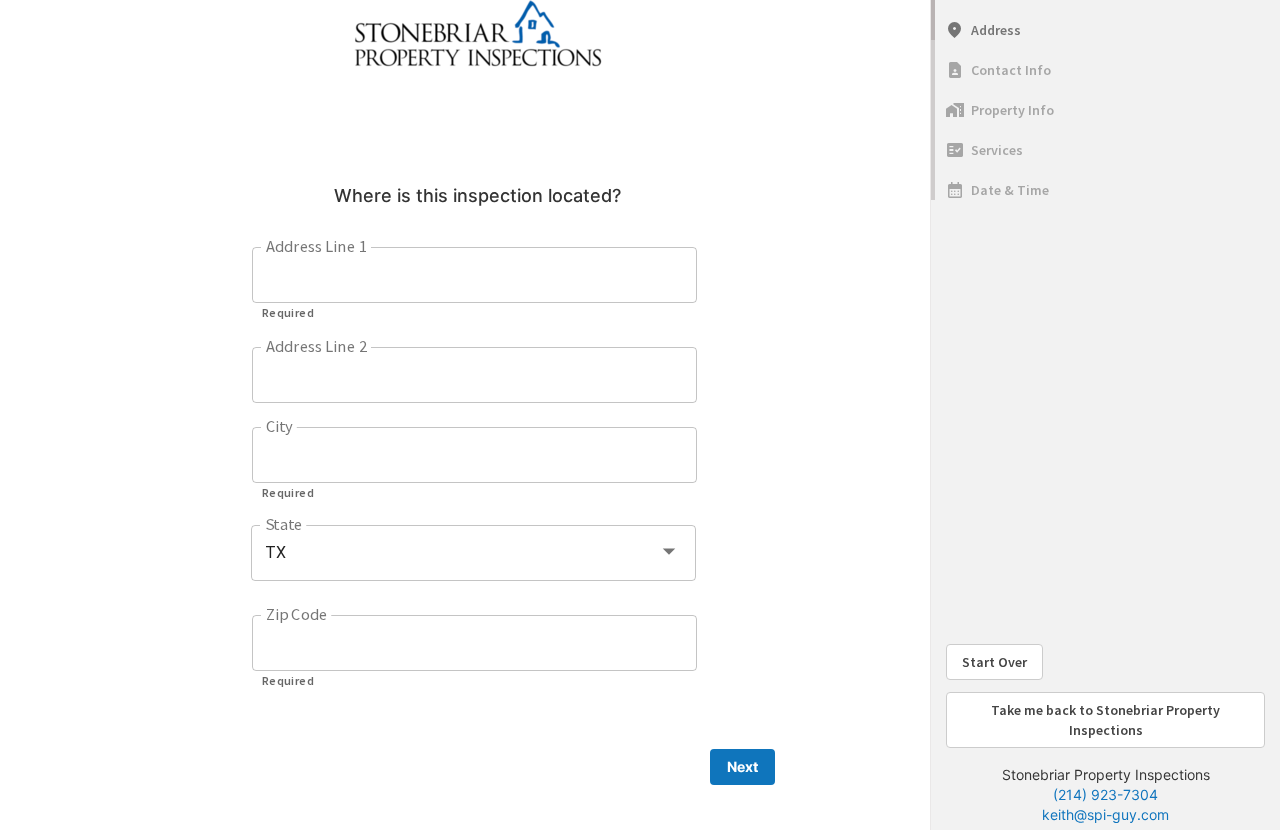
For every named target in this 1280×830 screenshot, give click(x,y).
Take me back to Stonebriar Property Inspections (1105, 720)
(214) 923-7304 (1105, 794)
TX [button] (275, 552)
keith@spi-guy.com (1105, 814)
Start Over (994, 662)
